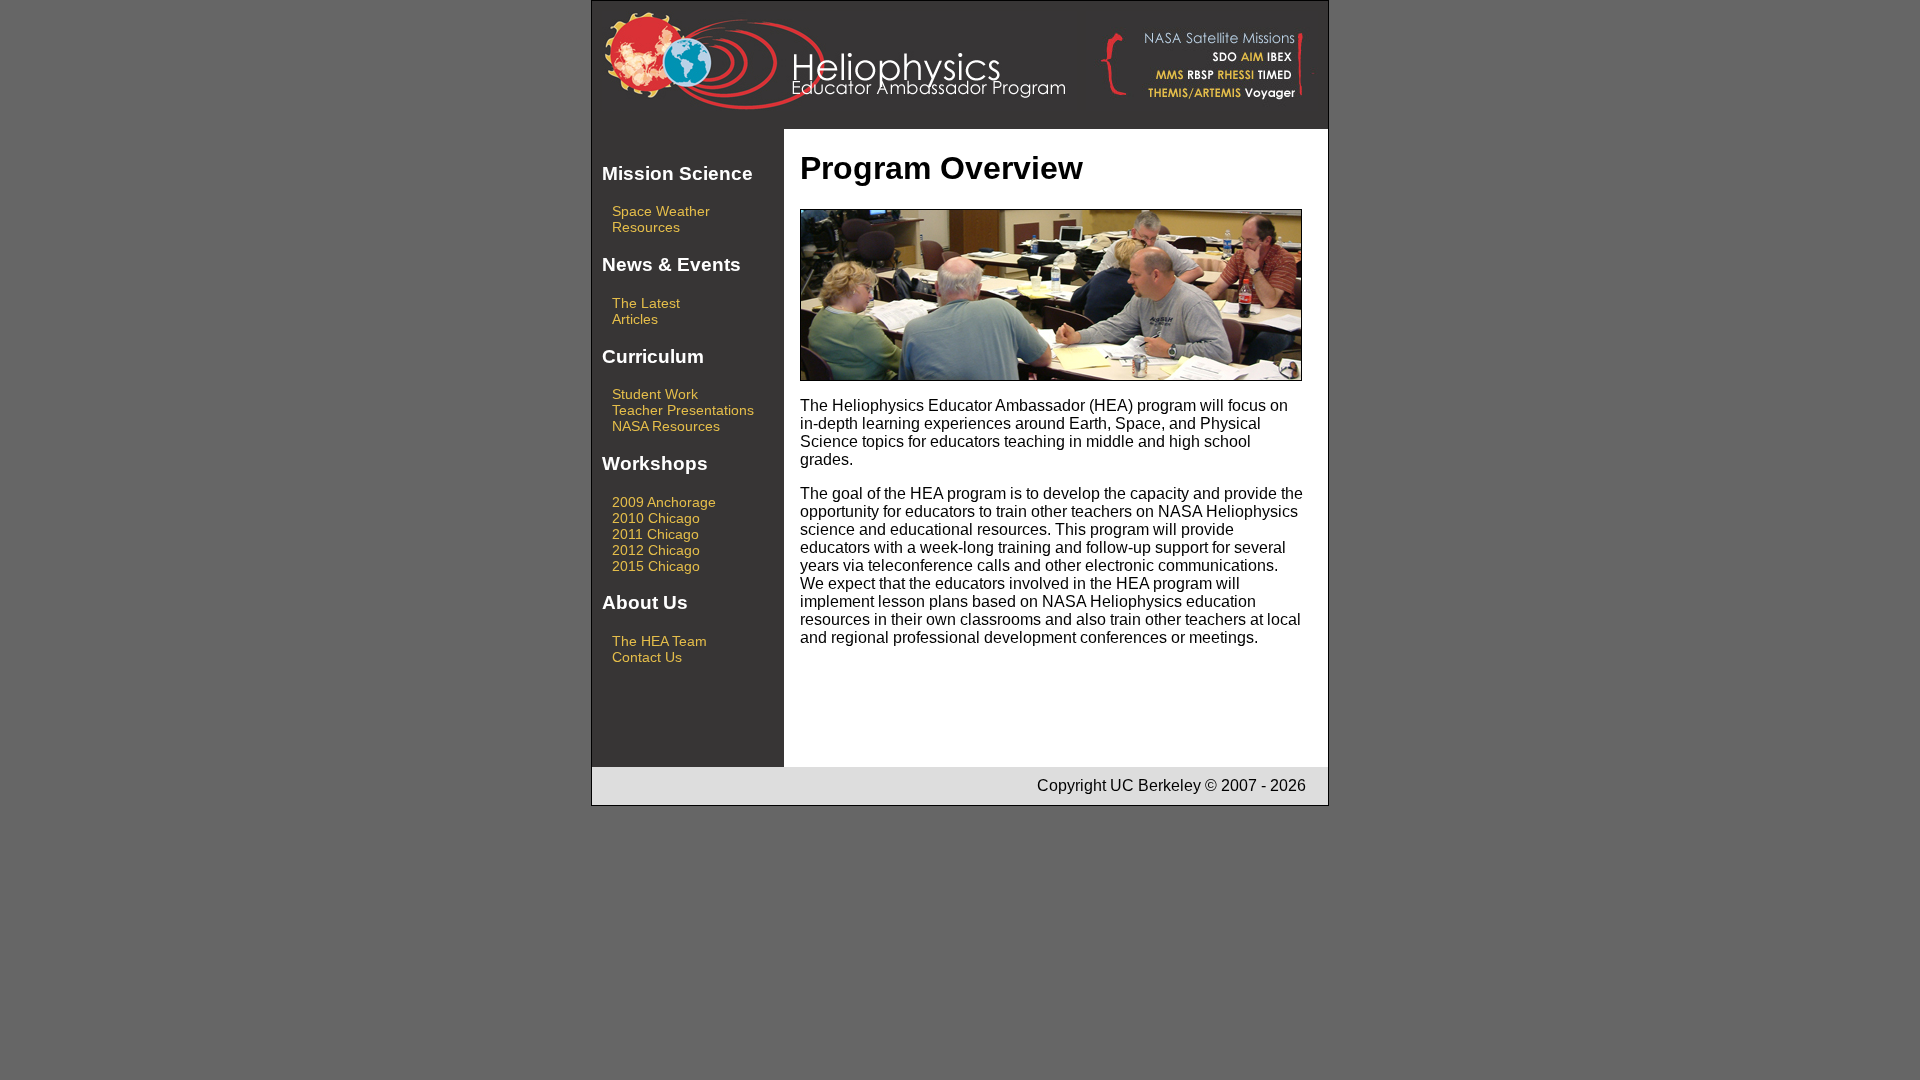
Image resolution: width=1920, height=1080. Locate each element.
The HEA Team (659, 641)
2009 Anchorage (664, 502)
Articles (635, 319)
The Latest (646, 303)
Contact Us (647, 657)
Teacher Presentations (683, 410)
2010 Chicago (656, 518)
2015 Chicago (656, 566)
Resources (646, 227)
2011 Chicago (655, 534)
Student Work (655, 394)
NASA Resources (666, 426)
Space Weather (661, 211)
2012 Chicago (656, 550)
